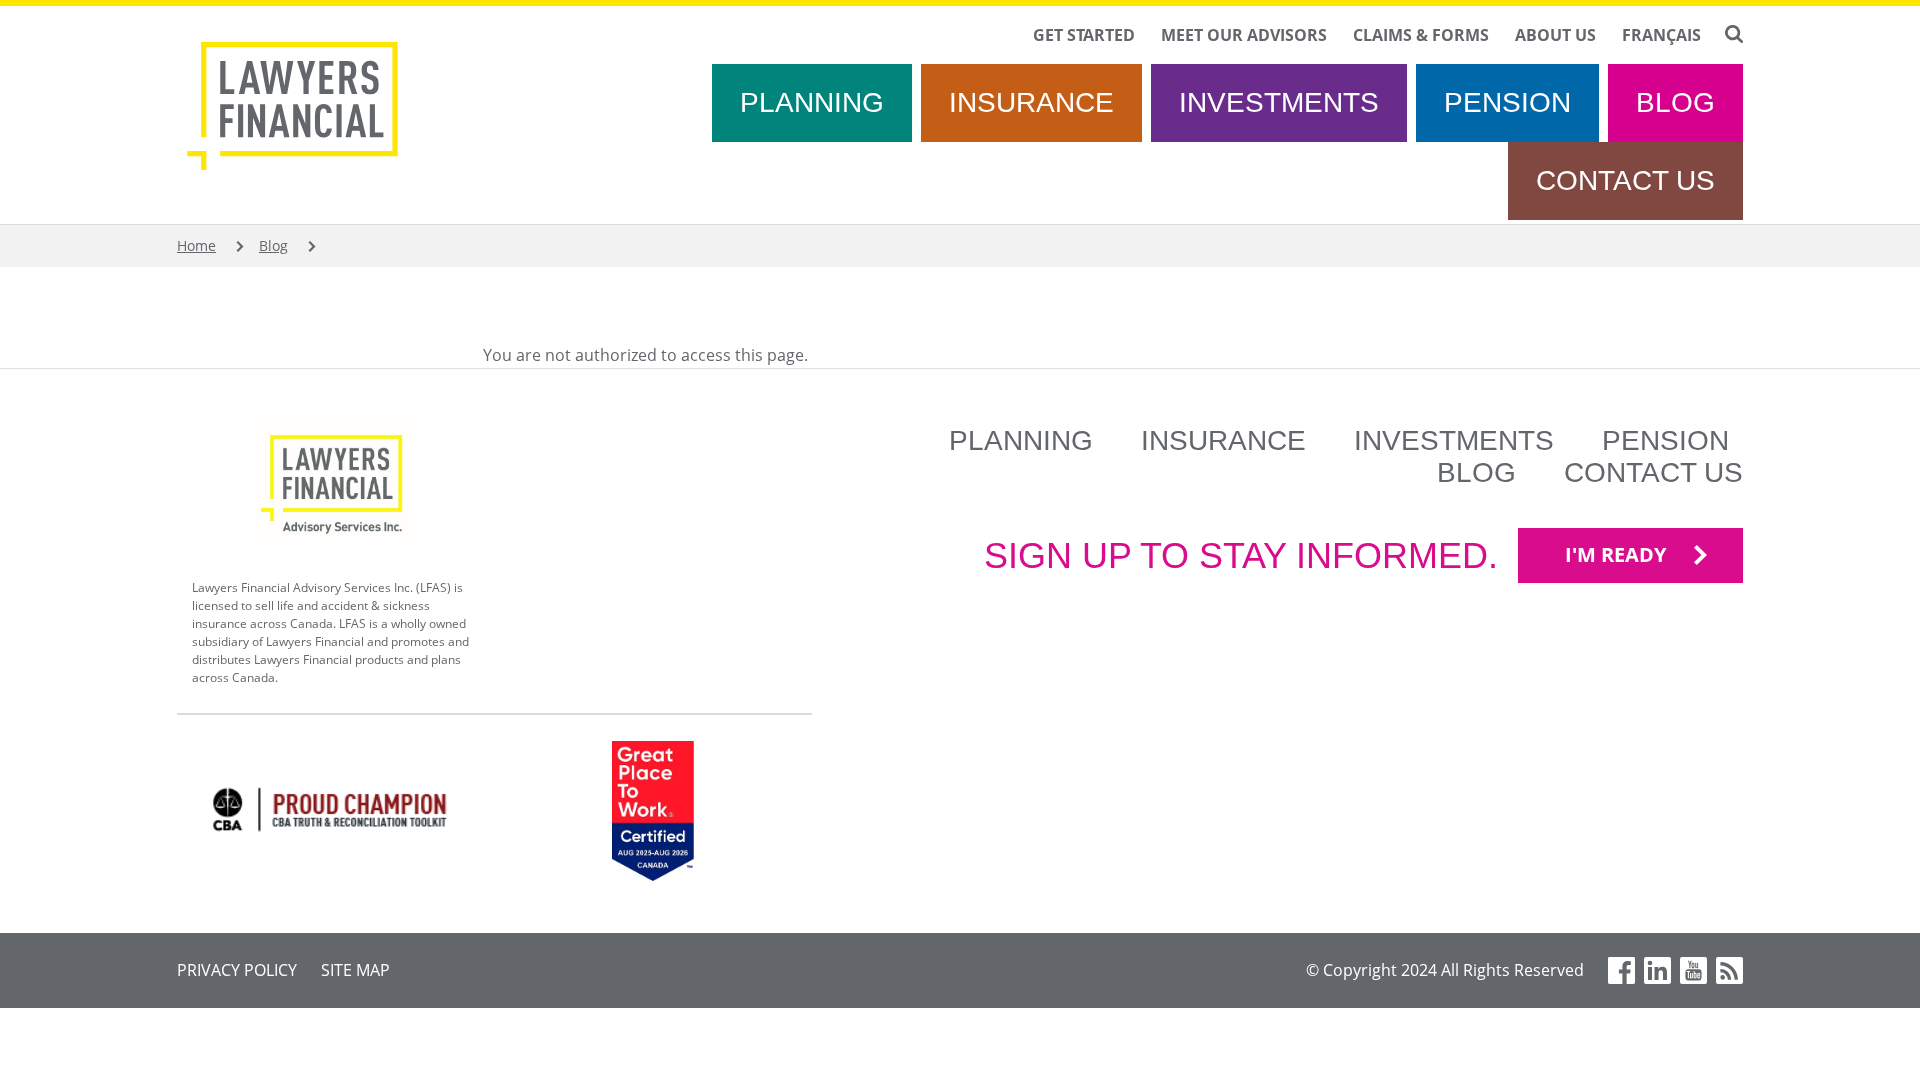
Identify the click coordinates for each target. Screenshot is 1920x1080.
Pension (1507, 102)
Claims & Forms (1421, 35)
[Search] (1734, 34)
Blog (1675, 102)
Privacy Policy (237, 970)
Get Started (1084, 35)
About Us (1555, 35)
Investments (1279, 102)
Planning (812, 102)
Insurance (1031, 102)
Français (1661, 35)
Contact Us (1625, 180)
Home (196, 245)
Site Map (355, 970)
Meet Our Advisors (1244, 35)
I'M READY (1615, 554)
